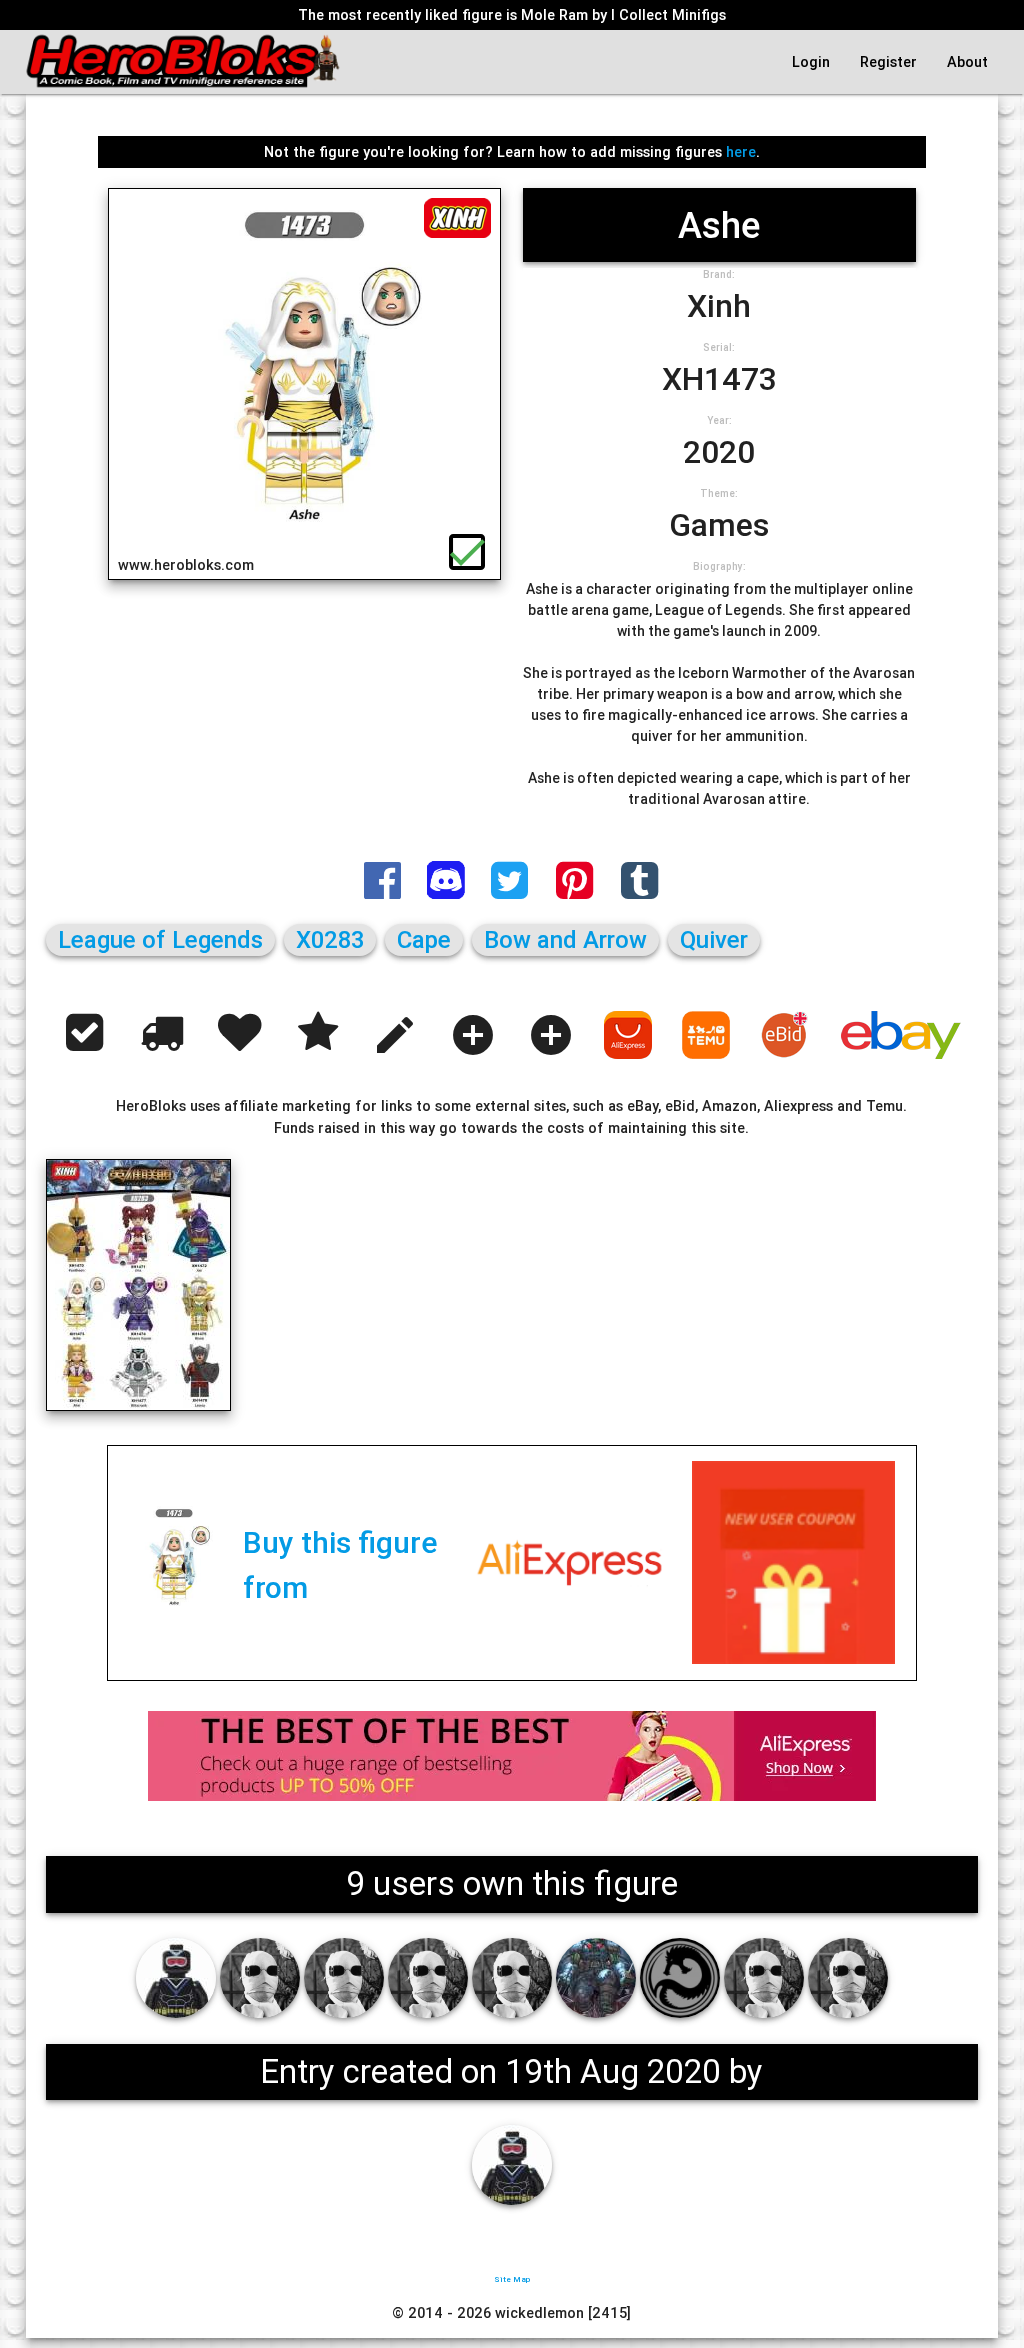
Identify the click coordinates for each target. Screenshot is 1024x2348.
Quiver (714, 939)
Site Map (512, 2279)
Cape (424, 939)
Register (888, 61)
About (967, 61)
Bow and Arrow (565, 939)
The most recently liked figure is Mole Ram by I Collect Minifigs (512, 14)
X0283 (330, 939)
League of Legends (160, 939)
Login (811, 61)
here (741, 151)
